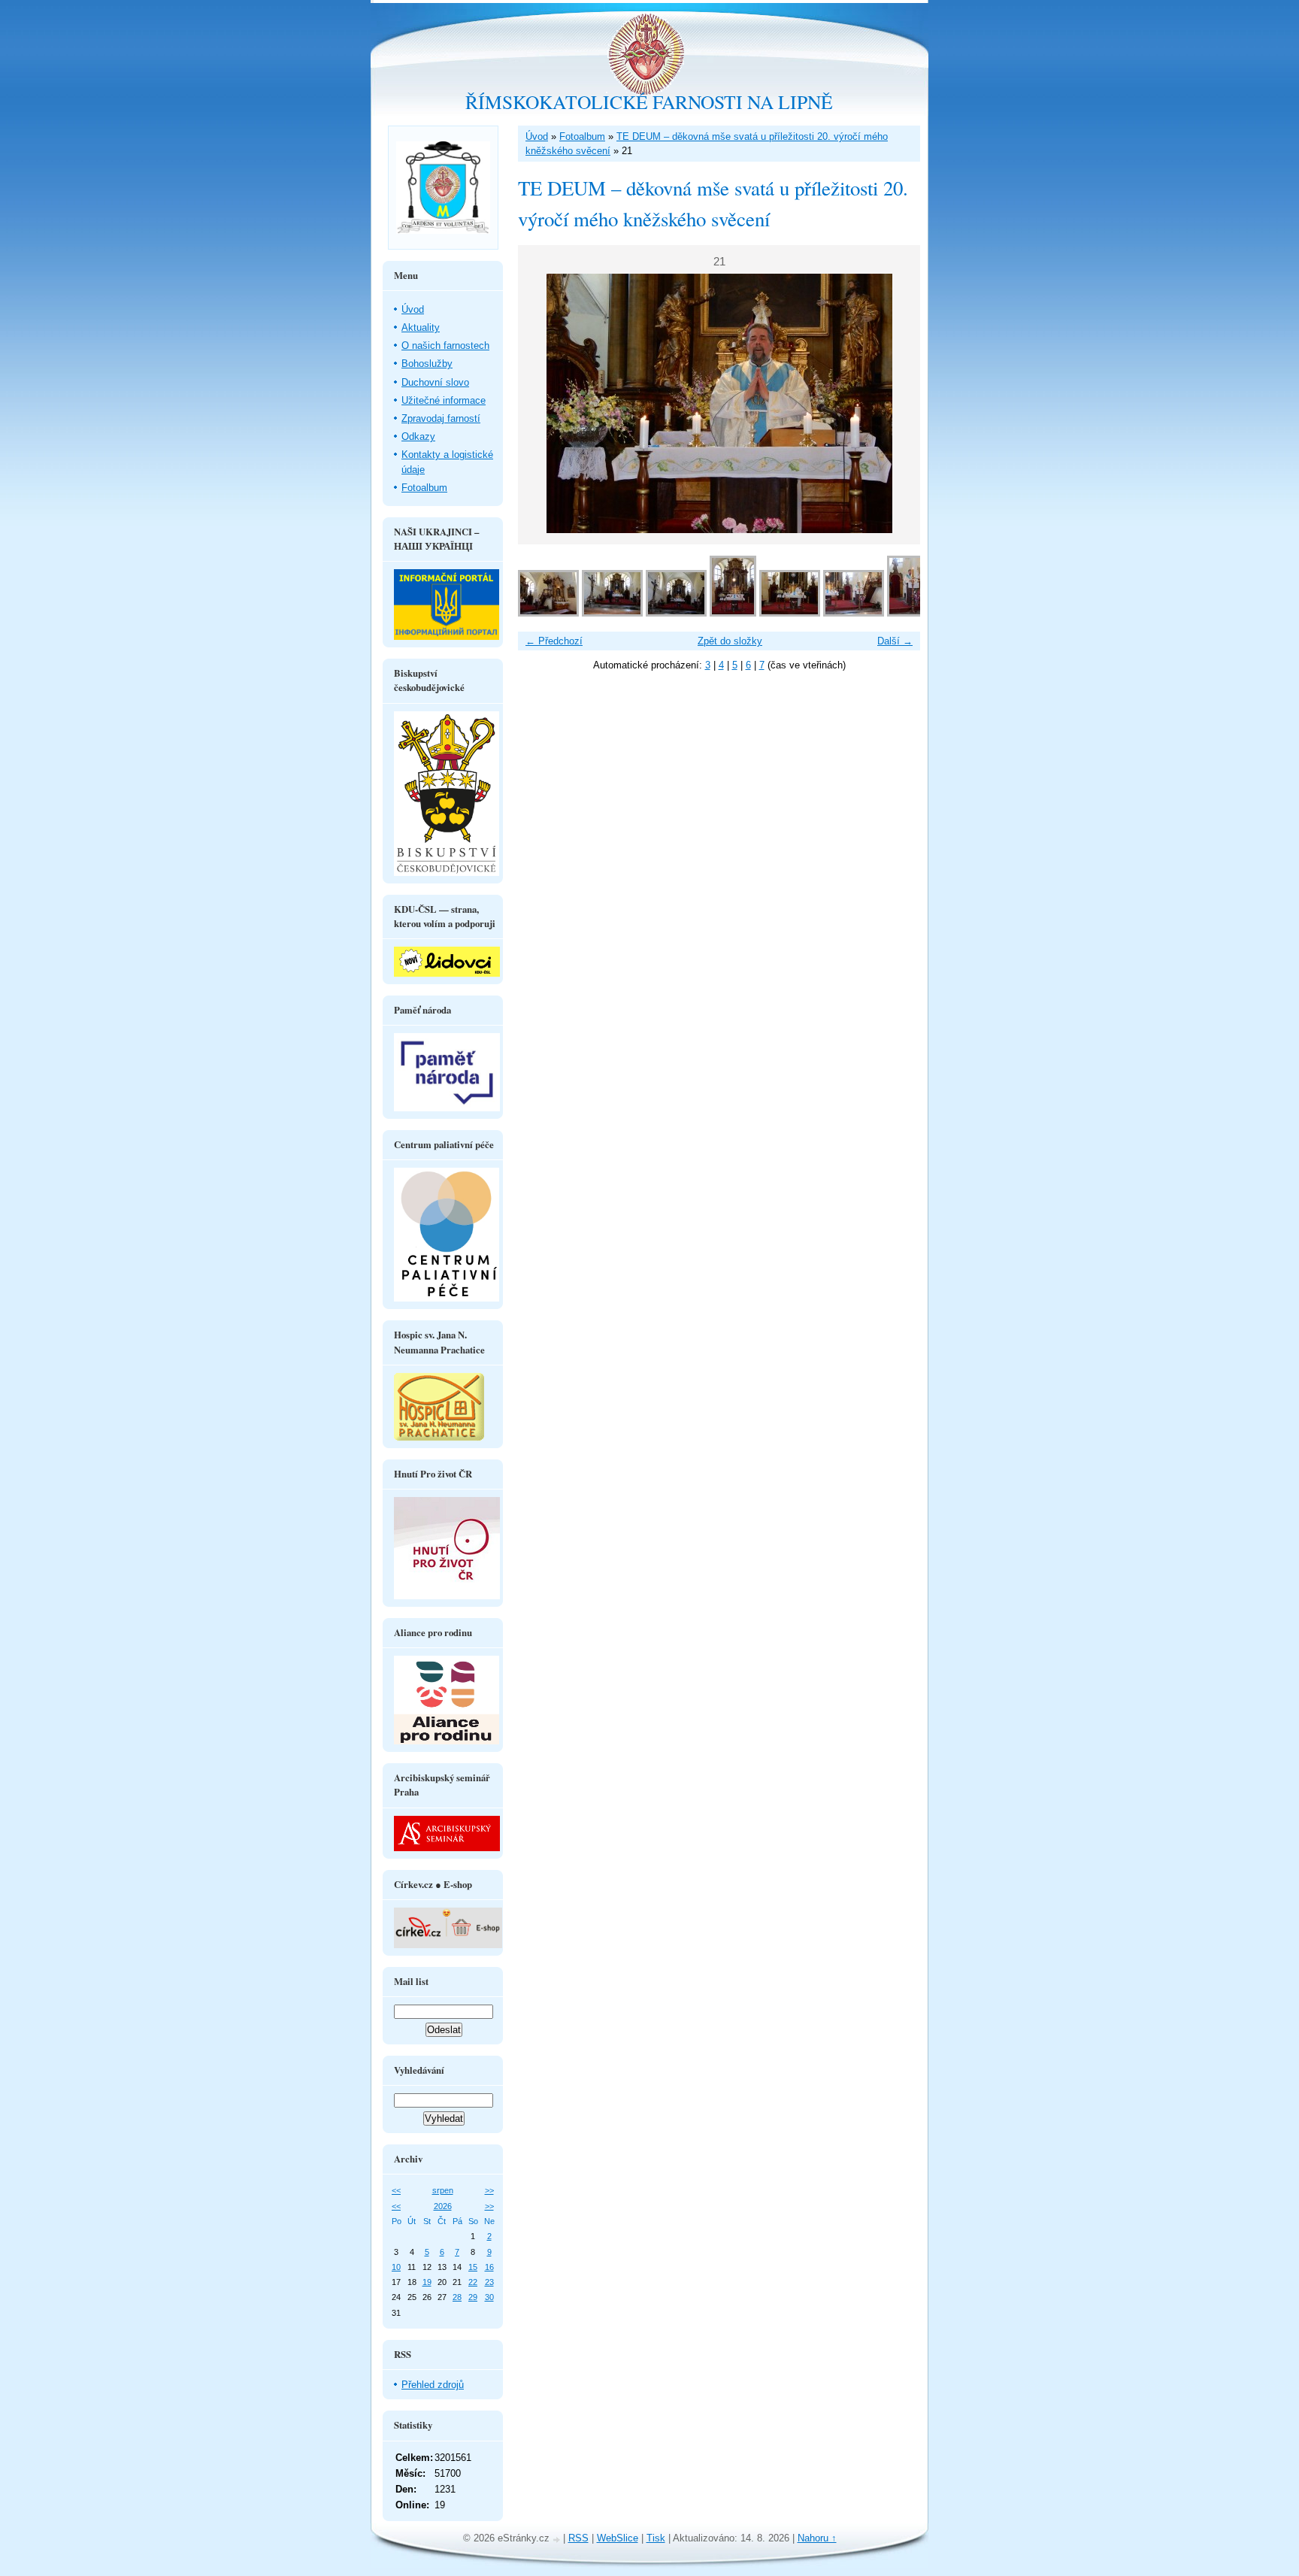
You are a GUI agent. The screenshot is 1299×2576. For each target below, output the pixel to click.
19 (427, 2282)
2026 (443, 2206)
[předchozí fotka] (542, 403)
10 (396, 2267)
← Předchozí (554, 641)
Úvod (537, 136)
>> (489, 2190)
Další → (895, 641)
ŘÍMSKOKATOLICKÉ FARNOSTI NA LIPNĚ (649, 102)
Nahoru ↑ (817, 2538)
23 (489, 2282)
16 (489, 2267)
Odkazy (418, 436)
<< (396, 2190)
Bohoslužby (427, 364)
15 (473, 2267)
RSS (578, 2538)
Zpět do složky (730, 641)
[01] (548, 613)
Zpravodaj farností (441, 418)
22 (473, 2282)
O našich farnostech (445, 345)
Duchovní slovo (435, 382)
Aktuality (421, 327)
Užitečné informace (444, 400)
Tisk (656, 2538)
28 (457, 2297)
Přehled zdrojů (433, 2385)
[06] (854, 613)
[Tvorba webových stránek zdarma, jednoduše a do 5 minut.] (558, 2540)
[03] (676, 613)
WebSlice (618, 2538)
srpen (443, 2190)
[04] (733, 613)
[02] (612, 613)
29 (473, 2297)
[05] (790, 613)
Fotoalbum (582, 136)
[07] (910, 613)
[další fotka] (896, 403)
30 (489, 2297)
